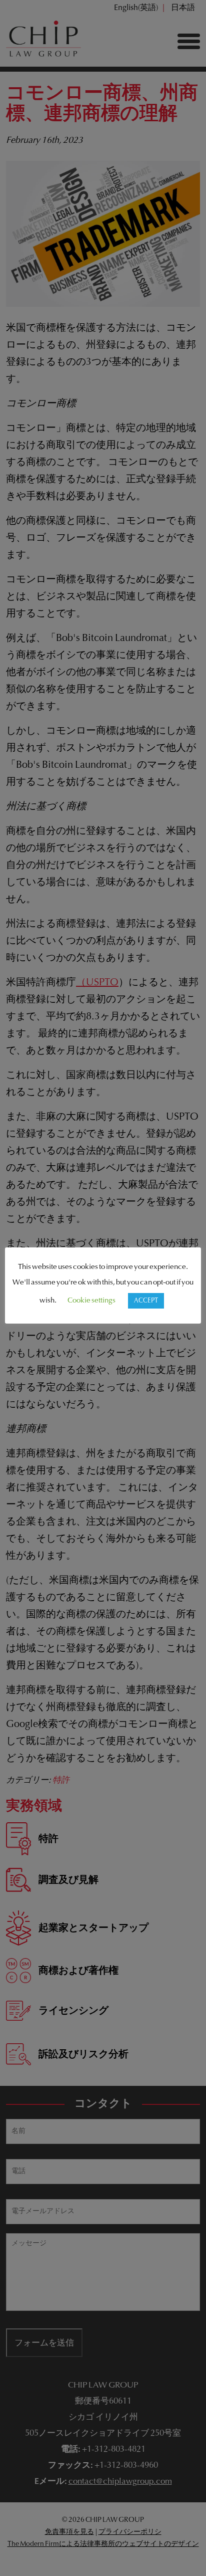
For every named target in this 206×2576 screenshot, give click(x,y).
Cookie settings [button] (91, 1301)
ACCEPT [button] (146, 1301)
